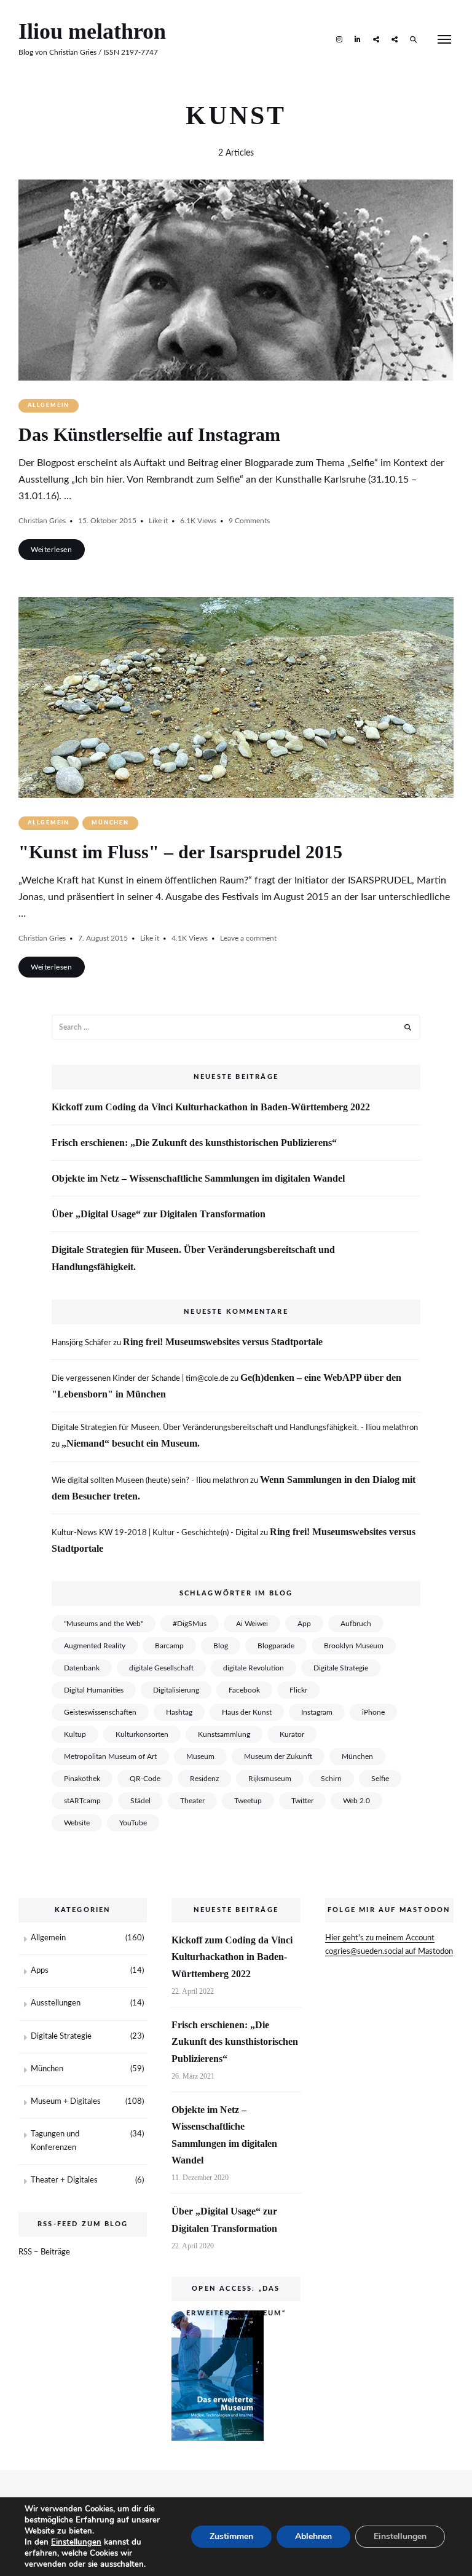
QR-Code (145, 1779)
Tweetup (248, 1801)
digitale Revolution (254, 1668)
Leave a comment (248, 938)
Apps (40, 1971)
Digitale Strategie (341, 1668)
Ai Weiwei (252, 1624)
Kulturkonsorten (142, 1734)
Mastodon (376, 39)
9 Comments (249, 521)
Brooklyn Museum (354, 1646)
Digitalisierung (176, 1690)
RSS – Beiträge (44, 2252)
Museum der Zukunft (278, 1756)
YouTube (133, 1823)
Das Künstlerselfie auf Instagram (149, 434)
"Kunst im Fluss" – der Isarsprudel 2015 (180, 852)
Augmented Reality (95, 1646)
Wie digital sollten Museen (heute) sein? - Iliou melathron (150, 1481)
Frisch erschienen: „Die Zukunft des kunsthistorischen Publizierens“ (194, 1143)
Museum (200, 1756)
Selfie (380, 1779)
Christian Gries (42, 521)
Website (77, 1823)
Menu (444, 39)
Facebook (244, 1690)
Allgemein (49, 405)
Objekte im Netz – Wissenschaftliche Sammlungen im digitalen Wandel (198, 1178)
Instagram (339, 39)
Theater (192, 1801)
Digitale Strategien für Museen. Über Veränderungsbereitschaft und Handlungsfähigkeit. (193, 1258)
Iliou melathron (92, 31)
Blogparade (276, 1646)
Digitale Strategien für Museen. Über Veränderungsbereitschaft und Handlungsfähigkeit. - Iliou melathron (235, 1428)
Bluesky (395, 39)
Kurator (292, 1734)
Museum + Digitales (66, 2102)
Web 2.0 (356, 1801)
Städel (140, 1801)
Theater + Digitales (64, 2180)
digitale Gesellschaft (161, 1668)
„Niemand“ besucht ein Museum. (131, 1443)
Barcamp (169, 1646)
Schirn (331, 1779)
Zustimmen (231, 2536)
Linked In (358, 39)
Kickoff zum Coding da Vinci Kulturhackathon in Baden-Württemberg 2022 (211, 1107)
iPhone (373, 1712)
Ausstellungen (56, 2003)
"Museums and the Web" (104, 1624)
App (304, 1624)
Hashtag (179, 1712)
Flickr (298, 1690)
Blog (221, 1646)
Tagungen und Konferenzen (55, 2141)
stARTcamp (82, 1801)
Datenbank (82, 1668)
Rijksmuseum (270, 1779)
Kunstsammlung (224, 1734)
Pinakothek (82, 1779)
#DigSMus (190, 1624)
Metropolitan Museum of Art (110, 1756)
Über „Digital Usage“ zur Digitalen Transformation (159, 1214)
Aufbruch (356, 1624)
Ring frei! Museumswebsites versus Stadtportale (223, 1342)
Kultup (75, 1734)
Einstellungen (76, 2542)
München (110, 823)
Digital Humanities (94, 1690)
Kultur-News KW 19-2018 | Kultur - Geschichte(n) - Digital (155, 1533)
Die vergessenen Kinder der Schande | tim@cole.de (140, 1379)
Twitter (302, 1801)
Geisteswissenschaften (100, 1712)
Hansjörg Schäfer (81, 1343)
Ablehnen (313, 2536)
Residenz (204, 1779)
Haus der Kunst (247, 1712)
